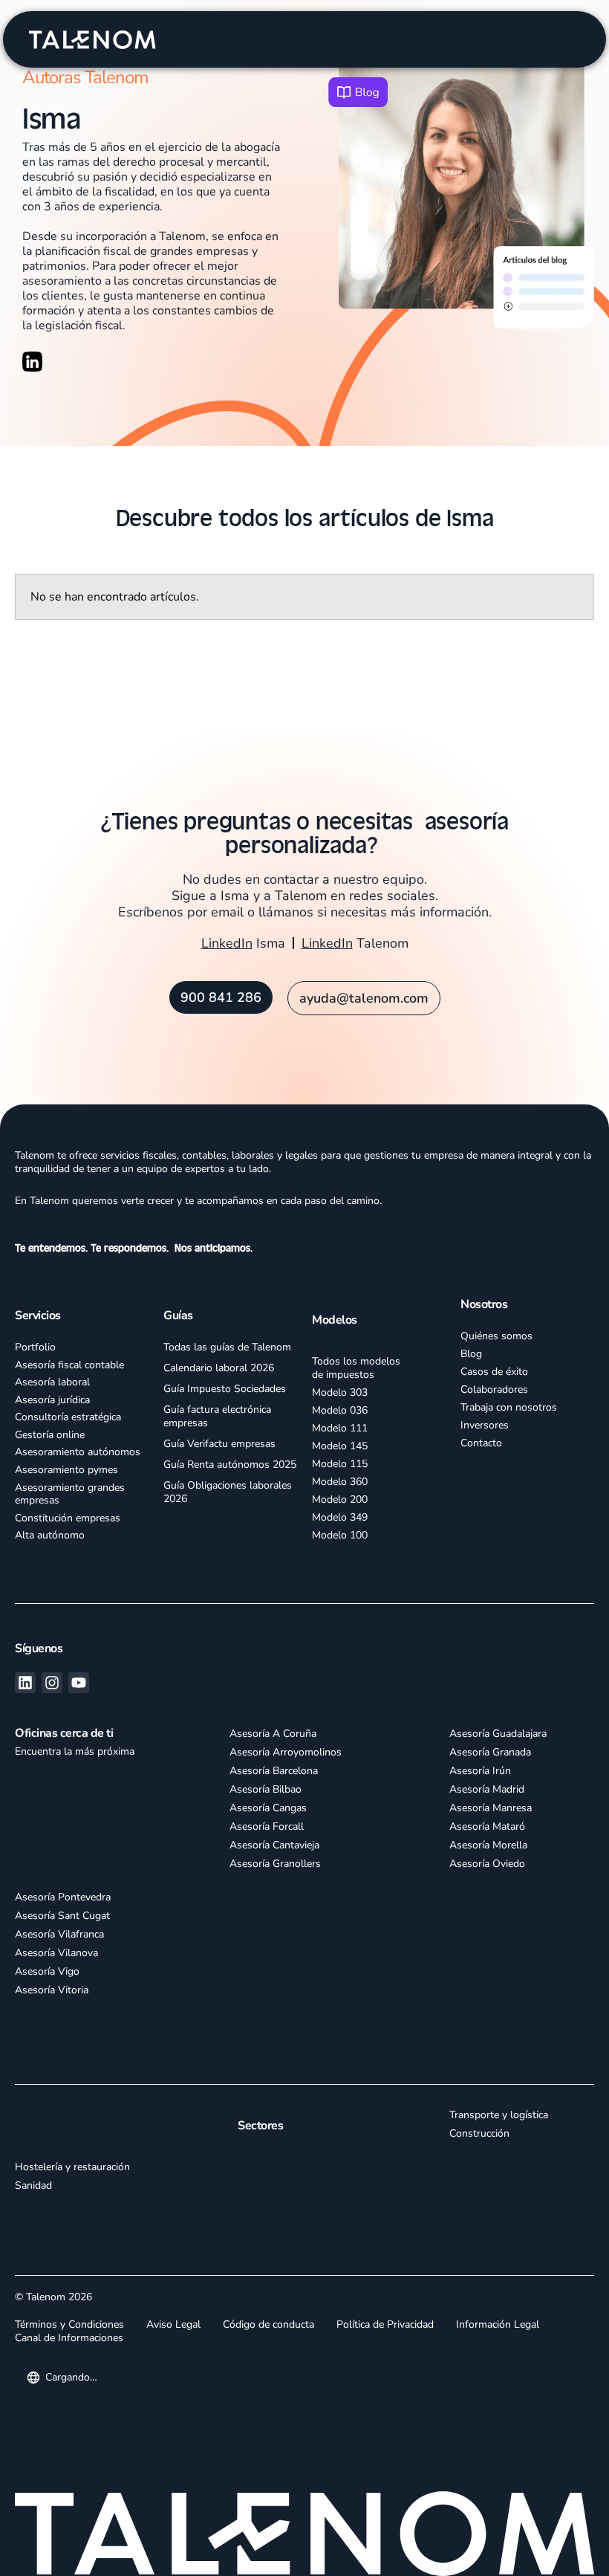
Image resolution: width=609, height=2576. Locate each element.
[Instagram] (52, 1683)
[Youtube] (79, 1683)
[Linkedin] (25, 1683)
